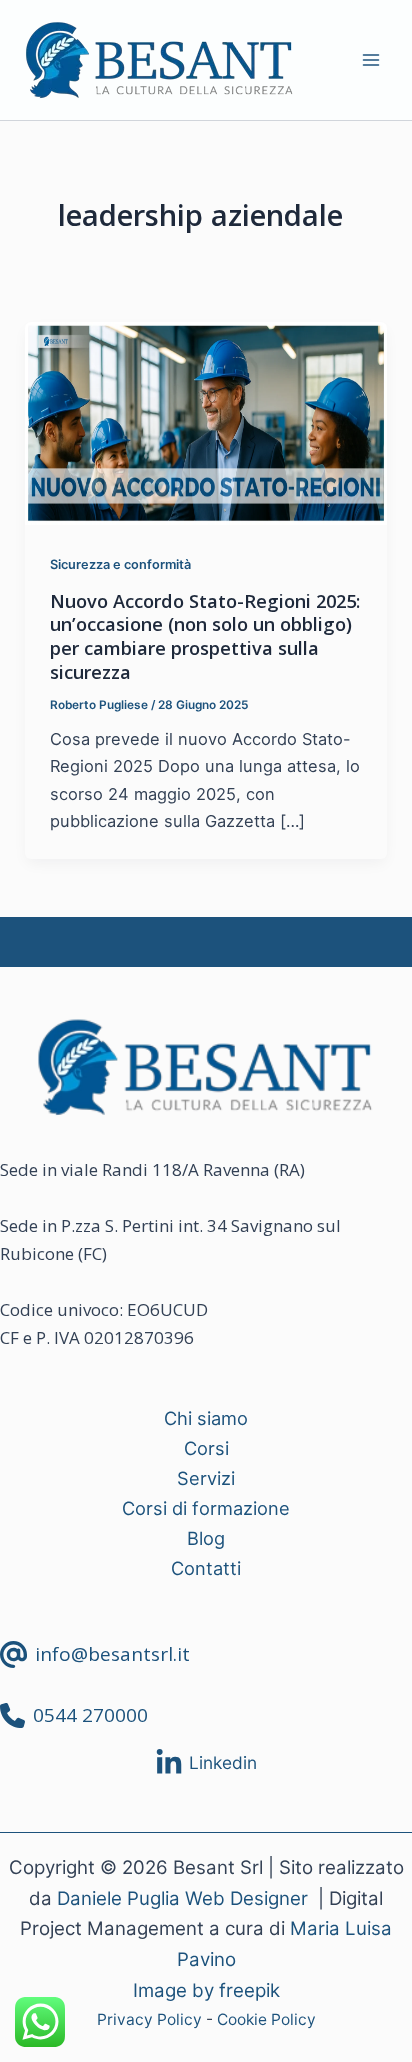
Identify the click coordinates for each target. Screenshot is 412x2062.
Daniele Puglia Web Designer (182, 1898)
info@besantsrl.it (112, 1654)
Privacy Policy (149, 2019)
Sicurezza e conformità (120, 564)
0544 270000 (90, 1715)
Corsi (206, 1448)
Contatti (206, 1568)
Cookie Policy (266, 2019)
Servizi (206, 1478)
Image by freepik (206, 1990)
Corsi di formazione (206, 1508)
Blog (206, 1538)
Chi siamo (206, 1418)
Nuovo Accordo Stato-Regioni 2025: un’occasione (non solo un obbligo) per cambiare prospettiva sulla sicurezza (205, 636)
